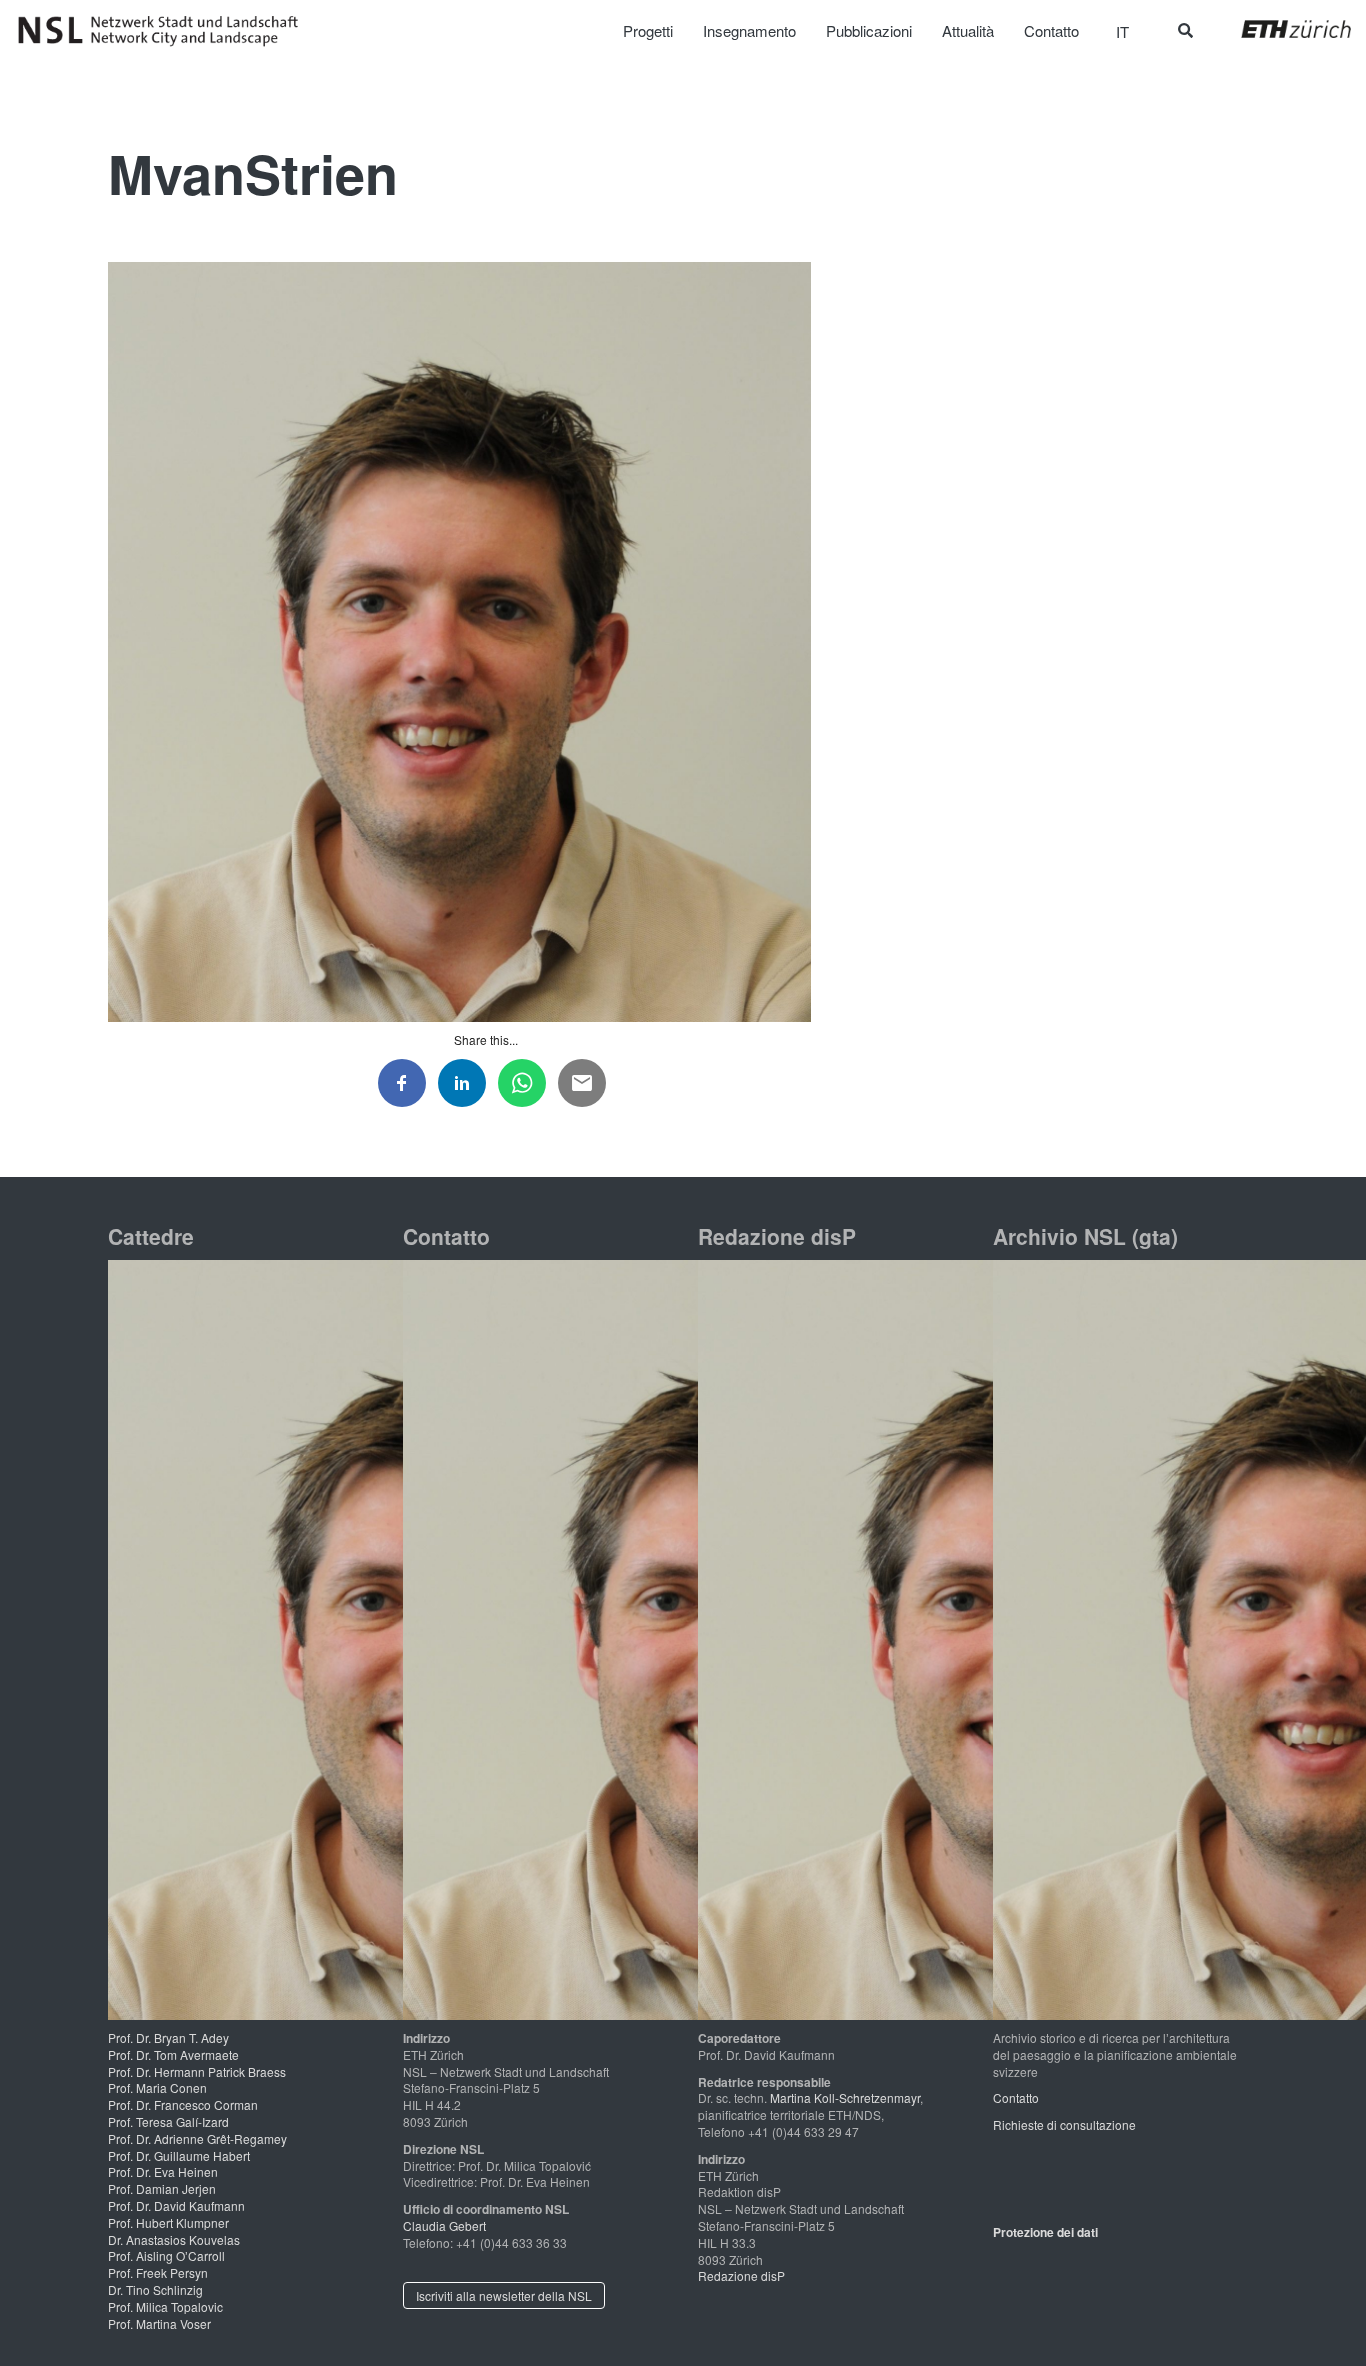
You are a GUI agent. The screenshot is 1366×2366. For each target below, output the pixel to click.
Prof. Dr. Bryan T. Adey (168, 2037)
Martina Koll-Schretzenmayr (845, 2097)
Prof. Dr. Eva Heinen (163, 2171)
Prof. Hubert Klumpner (168, 2222)
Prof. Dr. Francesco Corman (183, 2104)
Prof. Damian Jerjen (162, 2188)
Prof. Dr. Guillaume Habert (179, 2155)
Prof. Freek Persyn (158, 2272)
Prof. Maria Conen (157, 2087)
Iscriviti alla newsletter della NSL (504, 2295)
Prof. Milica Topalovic (165, 2306)
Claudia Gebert (444, 2225)
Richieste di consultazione (1064, 2124)
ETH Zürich (1280, 29)
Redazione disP (741, 2275)
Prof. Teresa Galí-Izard (168, 2121)
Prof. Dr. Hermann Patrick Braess (197, 2071)
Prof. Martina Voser (159, 2323)
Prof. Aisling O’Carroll (166, 2255)
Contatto (1016, 2097)
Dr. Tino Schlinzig (155, 2289)
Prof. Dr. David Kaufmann (176, 2205)
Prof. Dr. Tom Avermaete (173, 2054)
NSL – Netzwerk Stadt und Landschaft (165, 31)
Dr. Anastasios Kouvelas (174, 2239)
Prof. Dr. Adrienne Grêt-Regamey (197, 2138)
